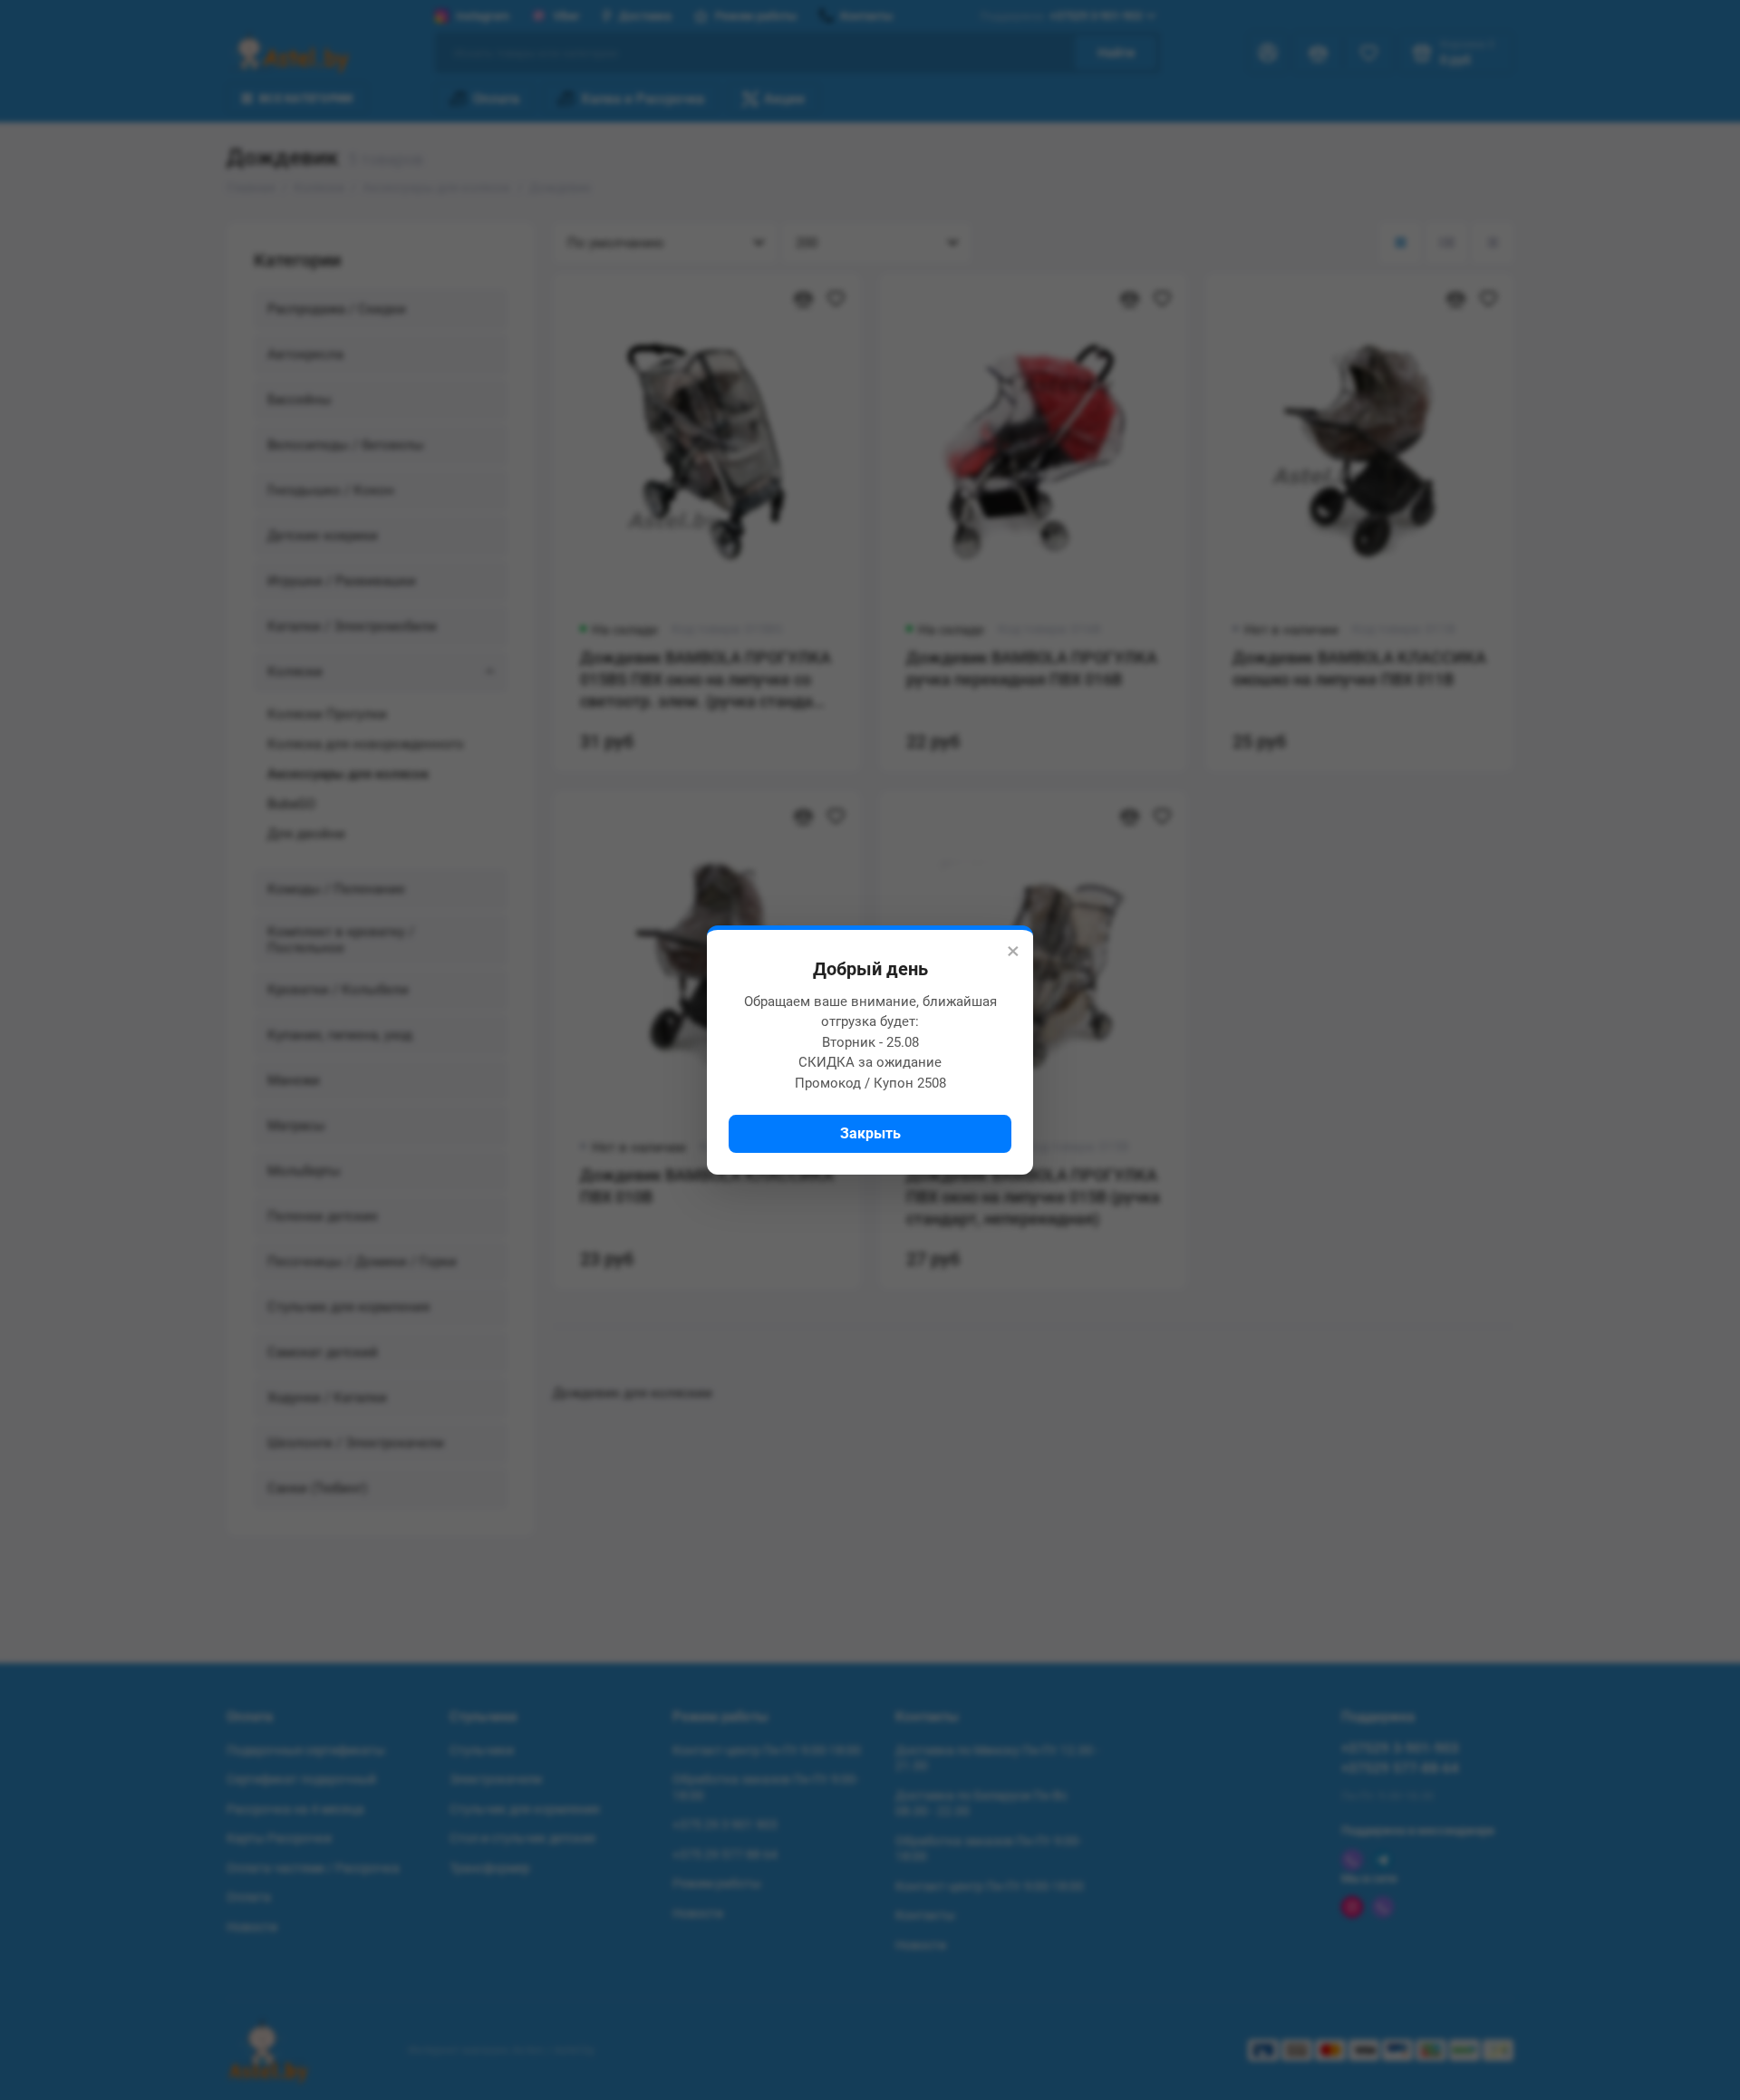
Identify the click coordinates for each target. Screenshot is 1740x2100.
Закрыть (870, 1133)
